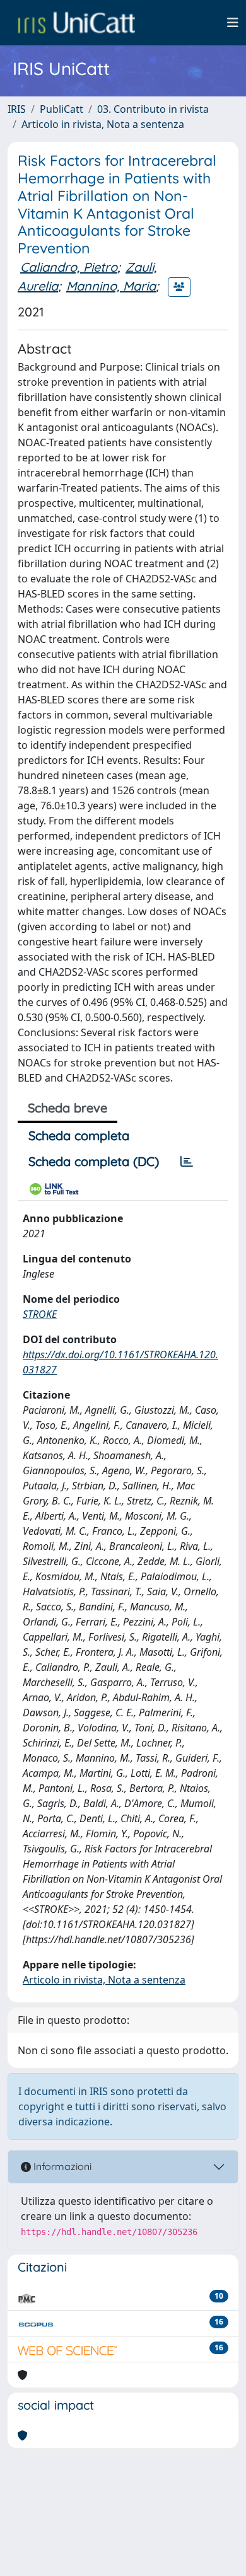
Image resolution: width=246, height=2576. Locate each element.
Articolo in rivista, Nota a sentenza (103, 124)
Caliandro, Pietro (69, 267)
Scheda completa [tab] (79, 1135)
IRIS (17, 109)
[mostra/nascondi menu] (233, 23)
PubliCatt (61, 109)
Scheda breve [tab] (67, 1108)
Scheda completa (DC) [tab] (94, 1161)
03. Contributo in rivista (153, 109)
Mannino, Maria (111, 286)
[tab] (187, 1162)
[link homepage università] (76, 23)
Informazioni (61, 2166)
